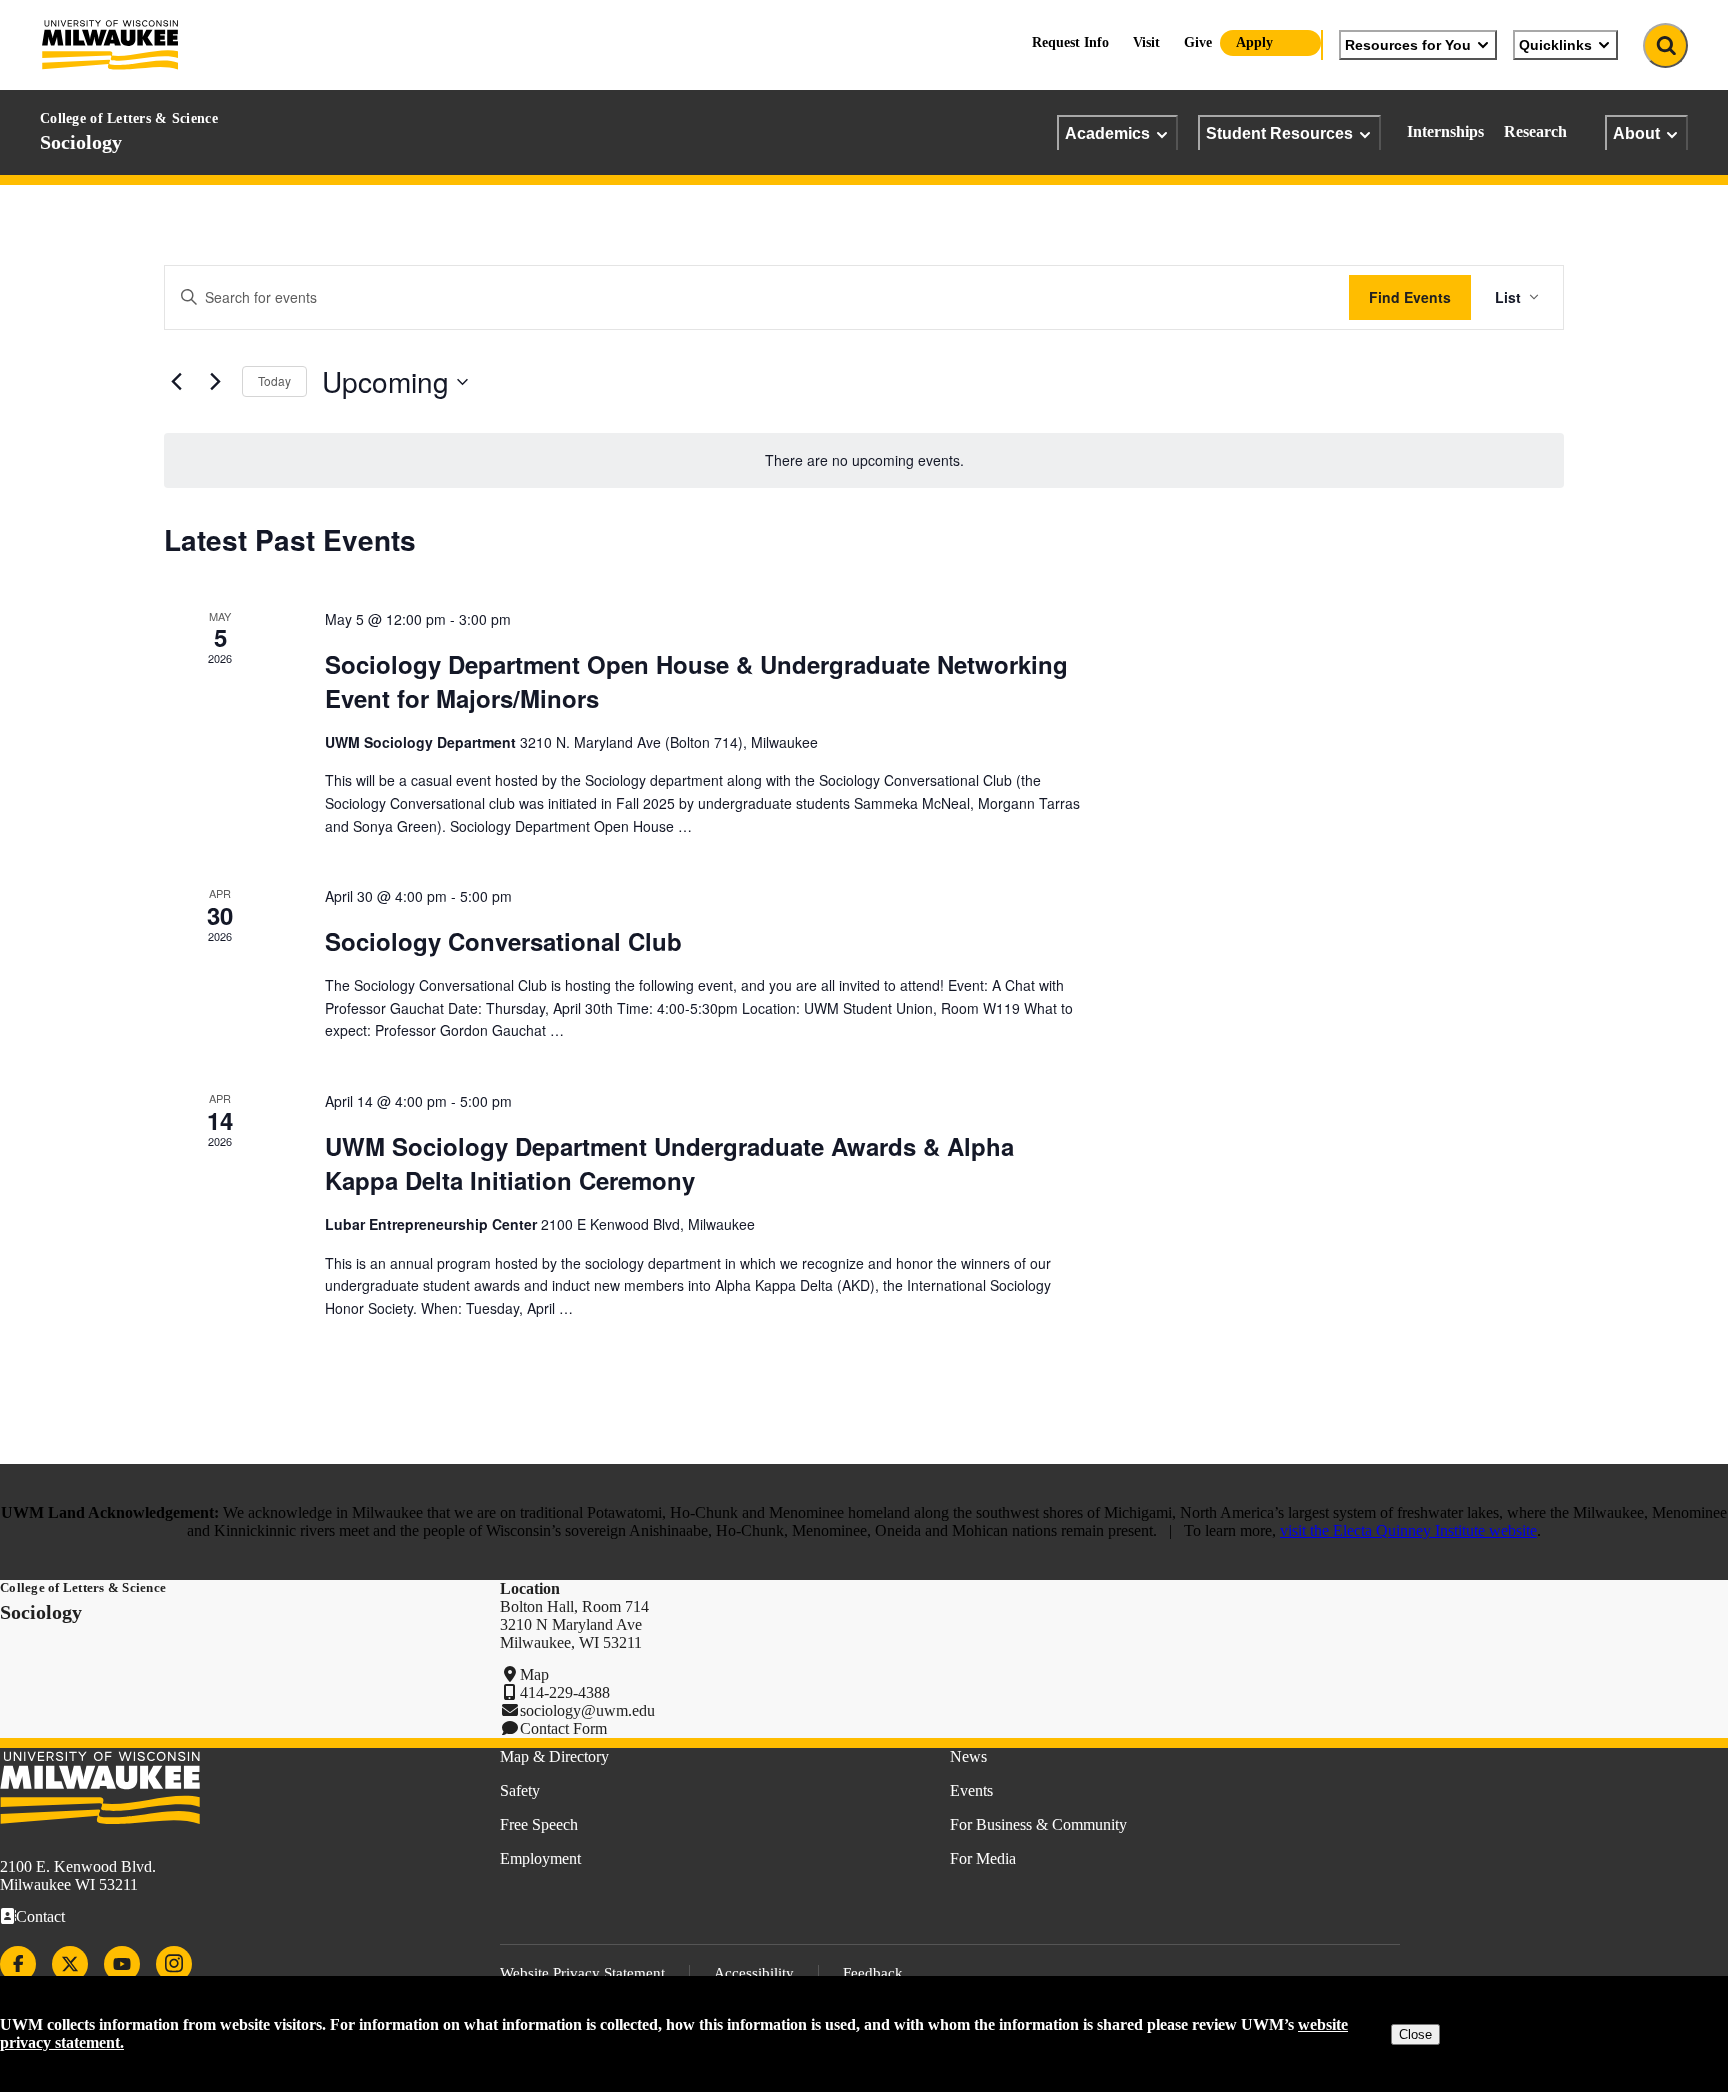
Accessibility (754, 1973)
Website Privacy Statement (582, 1973)
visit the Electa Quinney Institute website (1408, 1530)
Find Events (1410, 297)
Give (1198, 42)
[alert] (864, 460)
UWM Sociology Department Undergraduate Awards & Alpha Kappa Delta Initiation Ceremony (669, 1163)
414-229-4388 (565, 1692)
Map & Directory (554, 1756)
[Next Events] (215, 382)
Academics (1107, 133)
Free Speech (539, 1824)
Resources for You (1408, 45)
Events (971, 1790)
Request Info (1070, 42)
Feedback (873, 1973)
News (968, 1756)
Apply (1254, 42)
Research (1535, 131)
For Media (983, 1858)
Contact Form (563, 1728)
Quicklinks (1555, 45)
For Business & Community (1038, 1824)
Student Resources (1279, 133)
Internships (1445, 131)
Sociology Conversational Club (503, 941)
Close (1415, 2034)
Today (274, 380)
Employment (540, 1858)
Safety (520, 1790)
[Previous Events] (176, 382)
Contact (40, 1916)
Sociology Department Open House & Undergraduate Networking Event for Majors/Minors (696, 681)
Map (534, 1674)
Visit (1146, 42)
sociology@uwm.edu (587, 1710)
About (1636, 133)
